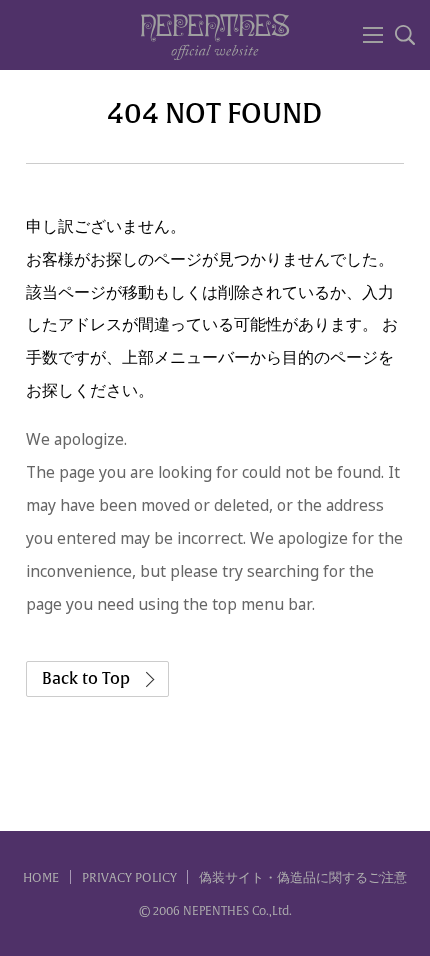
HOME (41, 878)
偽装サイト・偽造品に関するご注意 (303, 878)
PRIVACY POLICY (129, 878)
